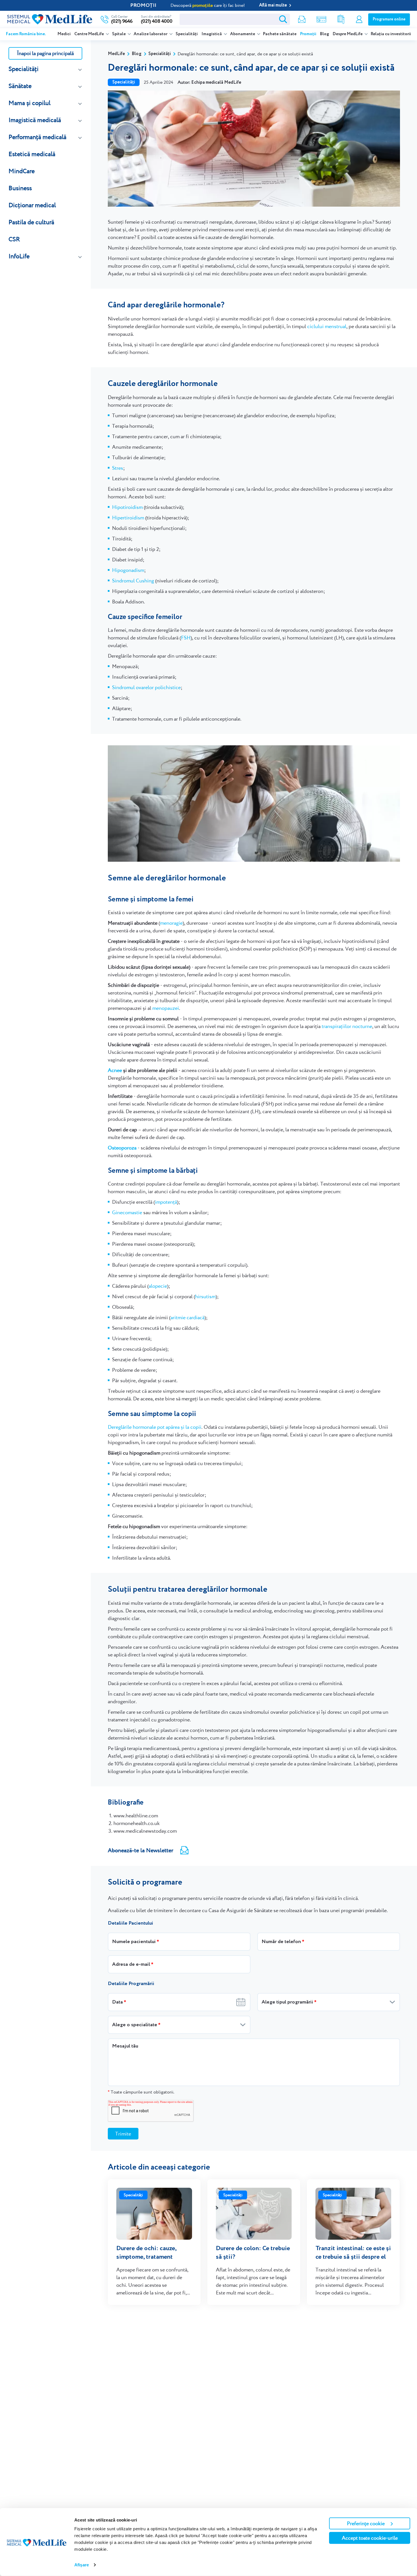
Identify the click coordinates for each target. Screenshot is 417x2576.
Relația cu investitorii (391, 34)
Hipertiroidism (128, 518)
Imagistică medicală (35, 120)
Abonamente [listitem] (243, 34)
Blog (325, 34)
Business (20, 188)
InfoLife (19, 256)
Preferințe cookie (366, 2523)
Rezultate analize (341, 19)
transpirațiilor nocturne (347, 1026)
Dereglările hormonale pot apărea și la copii (155, 1427)
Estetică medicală (32, 154)
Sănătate (20, 86)
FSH (186, 638)
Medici (64, 34)
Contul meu (359, 19)
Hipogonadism (128, 570)
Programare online (389, 19)
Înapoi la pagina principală (45, 53)
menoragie (171, 923)
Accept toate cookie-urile (370, 2538)
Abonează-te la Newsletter (141, 1850)
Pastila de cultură (31, 222)
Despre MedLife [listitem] (348, 34)
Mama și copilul (30, 103)
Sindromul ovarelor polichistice (146, 687)
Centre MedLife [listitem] (89, 34)
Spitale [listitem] (119, 34)
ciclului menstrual (327, 326)
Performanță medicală (37, 137)
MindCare (22, 171)
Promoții (308, 34)
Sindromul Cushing (133, 581)
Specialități (187, 34)
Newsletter (302, 19)
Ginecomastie (127, 1212)
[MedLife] (50, 19)
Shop (321, 19)
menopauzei (166, 1008)
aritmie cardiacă (188, 1317)
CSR (14, 239)
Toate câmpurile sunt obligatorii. (141, 2092)
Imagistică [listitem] (212, 34)
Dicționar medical (32, 205)
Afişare (82, 2565)
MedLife (116, 54)
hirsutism (205, 1296)
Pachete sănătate (280, 34)
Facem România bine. (26, 34)
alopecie (158, 1286)
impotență (166, 1202)
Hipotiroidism (127, 507)
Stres (118, 468)
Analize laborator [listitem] (151, 34)
